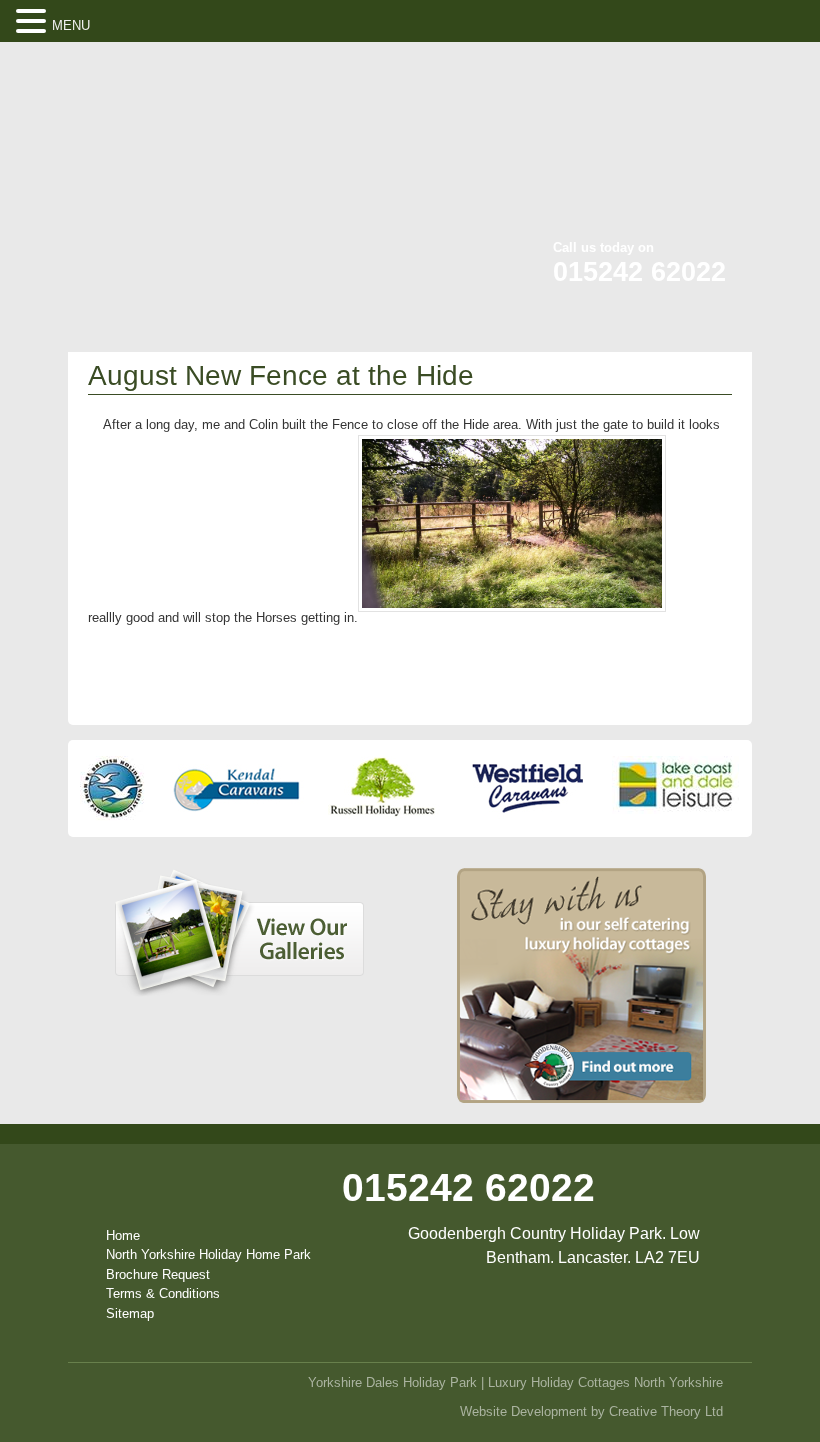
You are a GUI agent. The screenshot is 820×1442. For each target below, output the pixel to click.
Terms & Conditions (163, 1293)
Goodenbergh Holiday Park (182, 173)
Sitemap (130, 1313)
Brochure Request (158, 1274)
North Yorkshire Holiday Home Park (208, 1254)
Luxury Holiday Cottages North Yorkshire (605, 1382)
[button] (34, 22)
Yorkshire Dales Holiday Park (392, 1382)
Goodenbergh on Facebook (642, 70)
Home (123, 1235)
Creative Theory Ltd (666, 1411)
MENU (71, 25)
